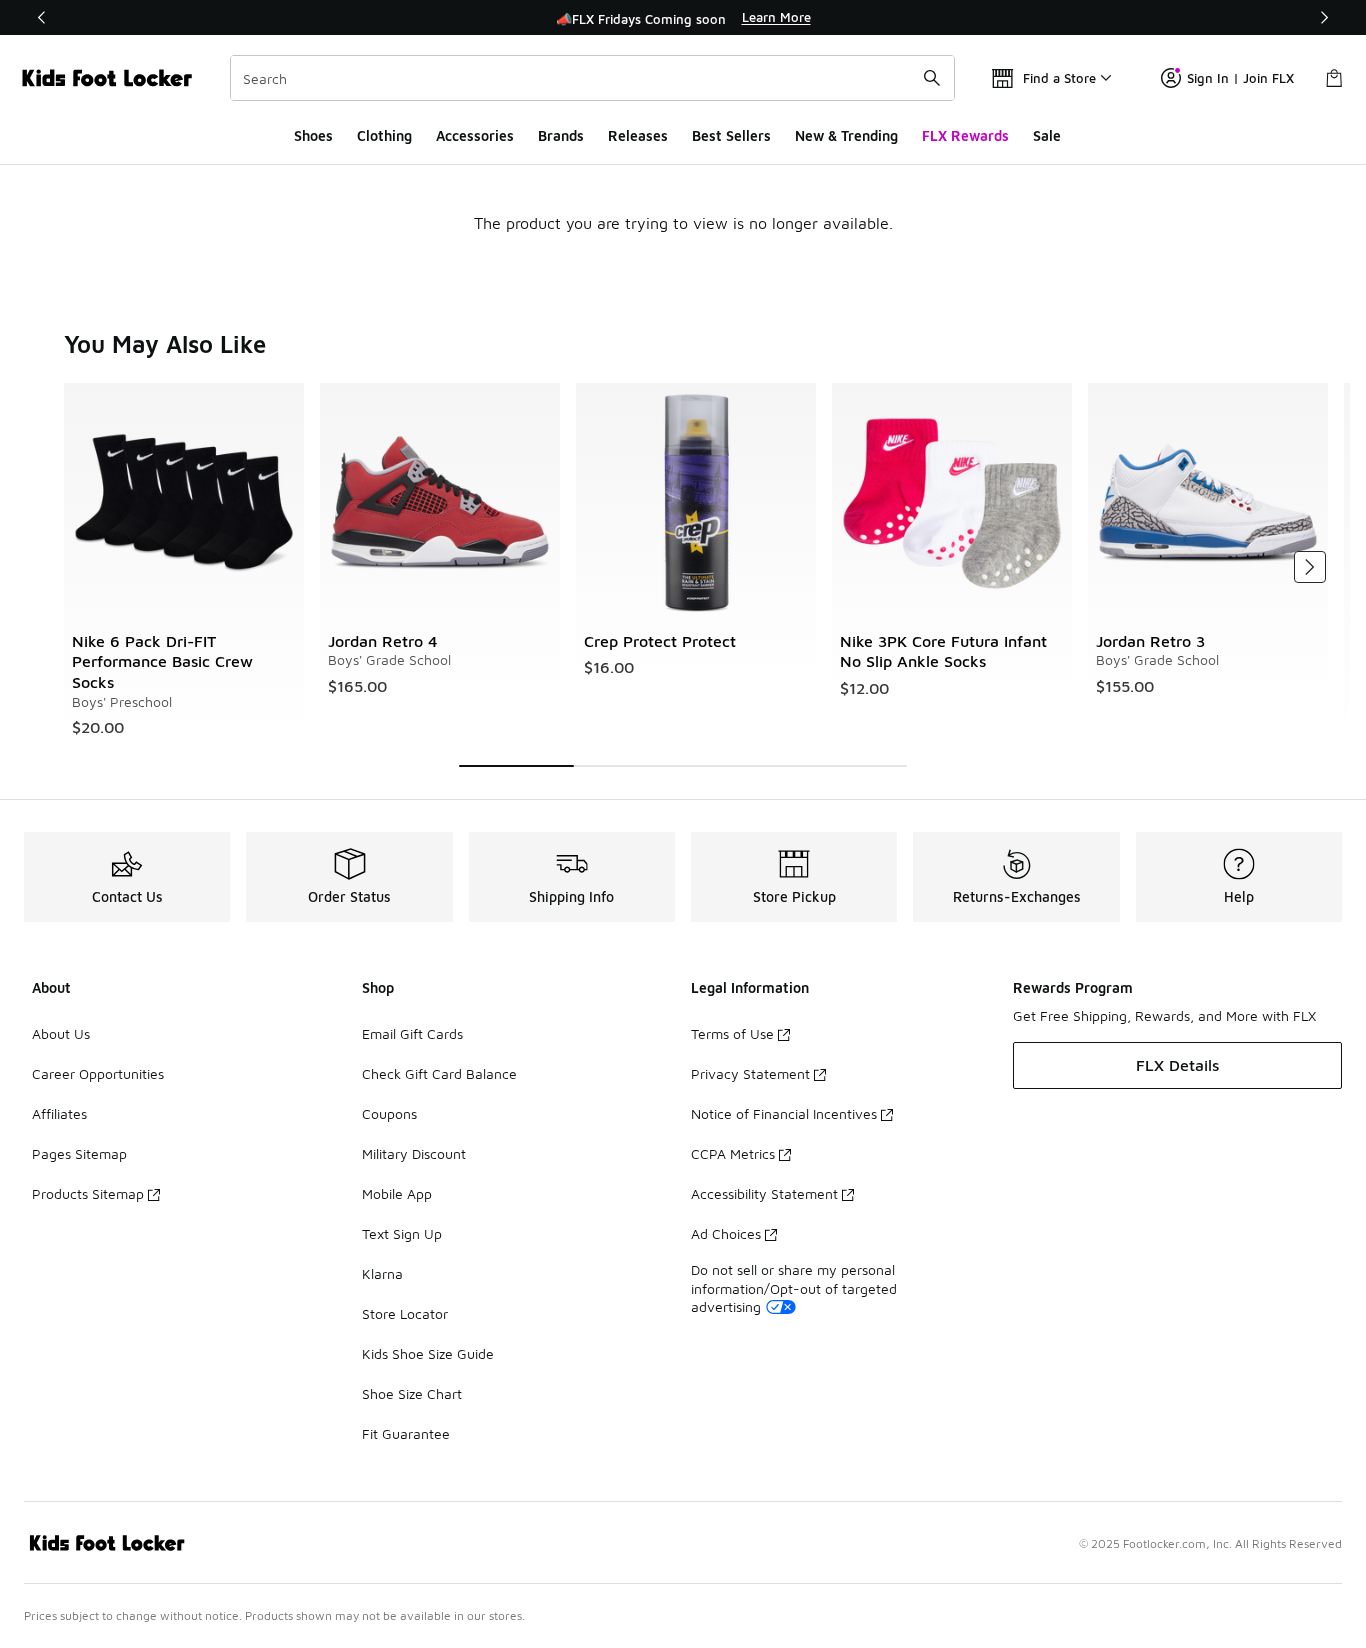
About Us (61, 1033)
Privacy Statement (750, 1073)
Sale (1047, 135)
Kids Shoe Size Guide (428, 1353)
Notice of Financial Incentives (784, 1113)
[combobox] (592, 78)
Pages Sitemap (79, 1153)
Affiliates (59, 1113)
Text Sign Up (402, 1233)
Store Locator (405, 1313)
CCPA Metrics (733, 1153)
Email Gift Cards (412, 1033)
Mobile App (397, 1193)
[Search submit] (932, 78)
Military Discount (414, 1153)
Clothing (384, 135)
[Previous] (42, 17)
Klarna (382, 1273)
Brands (561, 135)
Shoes (313, 135)
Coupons (389, 1113)
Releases (638, 135)
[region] (683, 18)
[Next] (1324, 17)
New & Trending (846, 135)
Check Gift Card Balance (439, 1073)
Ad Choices (726, 1233)
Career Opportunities (98, 1073)
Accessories (475, 135)
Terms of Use (732, 1033)
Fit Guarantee (406, 1433)
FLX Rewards (965, 135)
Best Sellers (731, 135)
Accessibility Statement (764, 1193)
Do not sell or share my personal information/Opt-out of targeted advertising (794, 1287)
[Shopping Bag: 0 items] (1334, 78)
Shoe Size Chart (412, 1393)
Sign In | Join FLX (1240, 78)
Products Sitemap (88, 1193)
